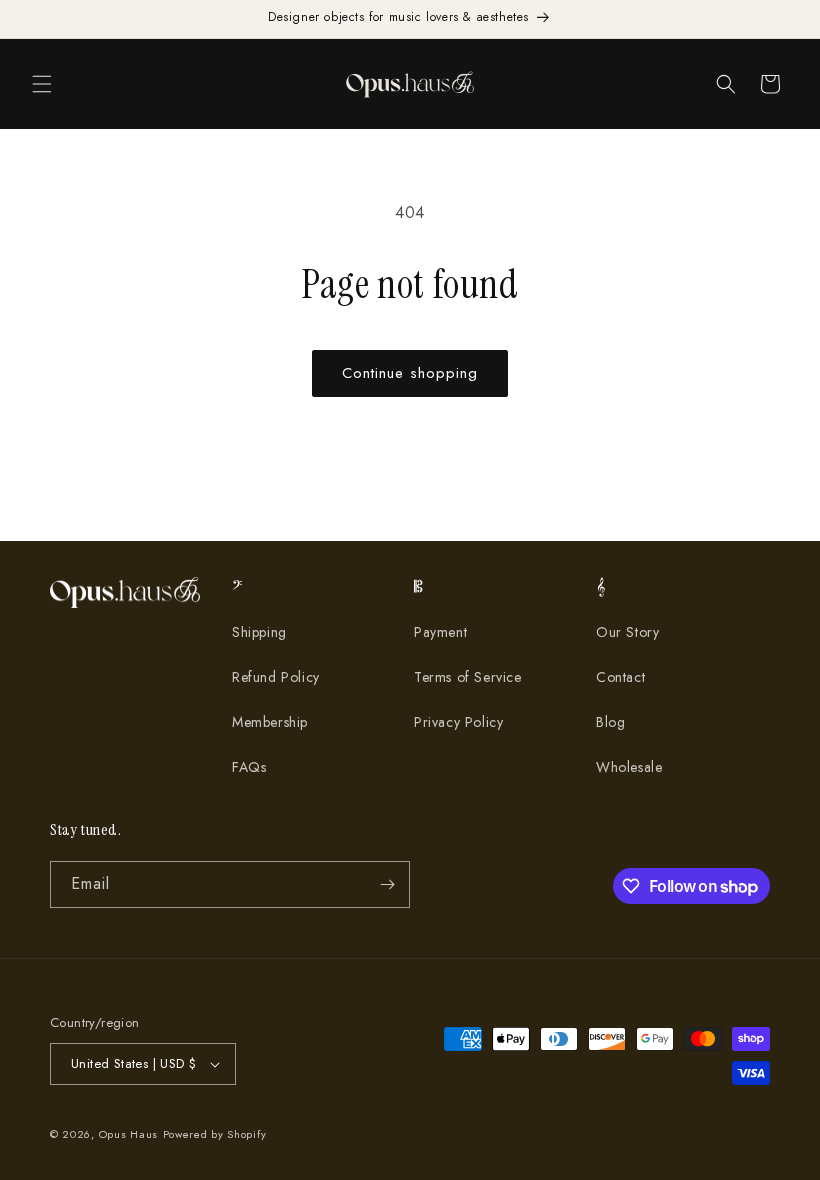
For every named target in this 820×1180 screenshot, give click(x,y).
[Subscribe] (387, 884)
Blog (610, 722)
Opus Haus (128, 1134)
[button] (42, 84)
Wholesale (629, 767)
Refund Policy (276, 677)
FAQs (249, 767)
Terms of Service (468, 677)
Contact (620, 677)
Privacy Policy (458, 722)
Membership (270, 722)
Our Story (627, 632)
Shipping (259, 632)
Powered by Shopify (215, 1134)
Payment (440, 632)
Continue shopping (410, 373)
